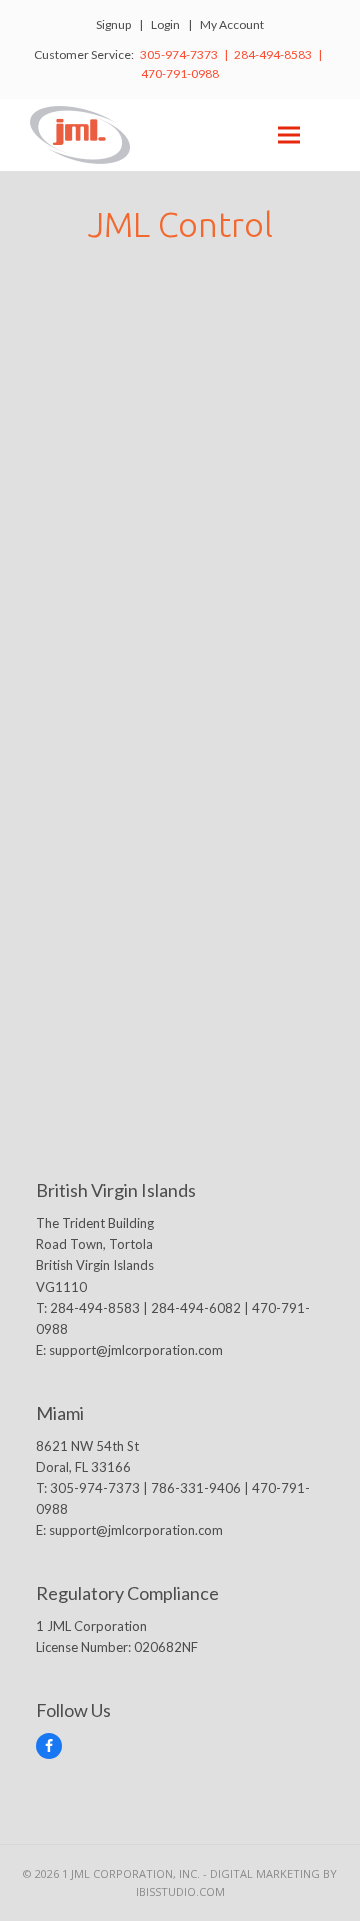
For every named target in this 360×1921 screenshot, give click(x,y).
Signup (113, 24)
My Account (232, 24)
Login (165, 24)
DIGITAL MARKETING (266, 1873)
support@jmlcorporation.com (136, 1350)
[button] (289, 134)
